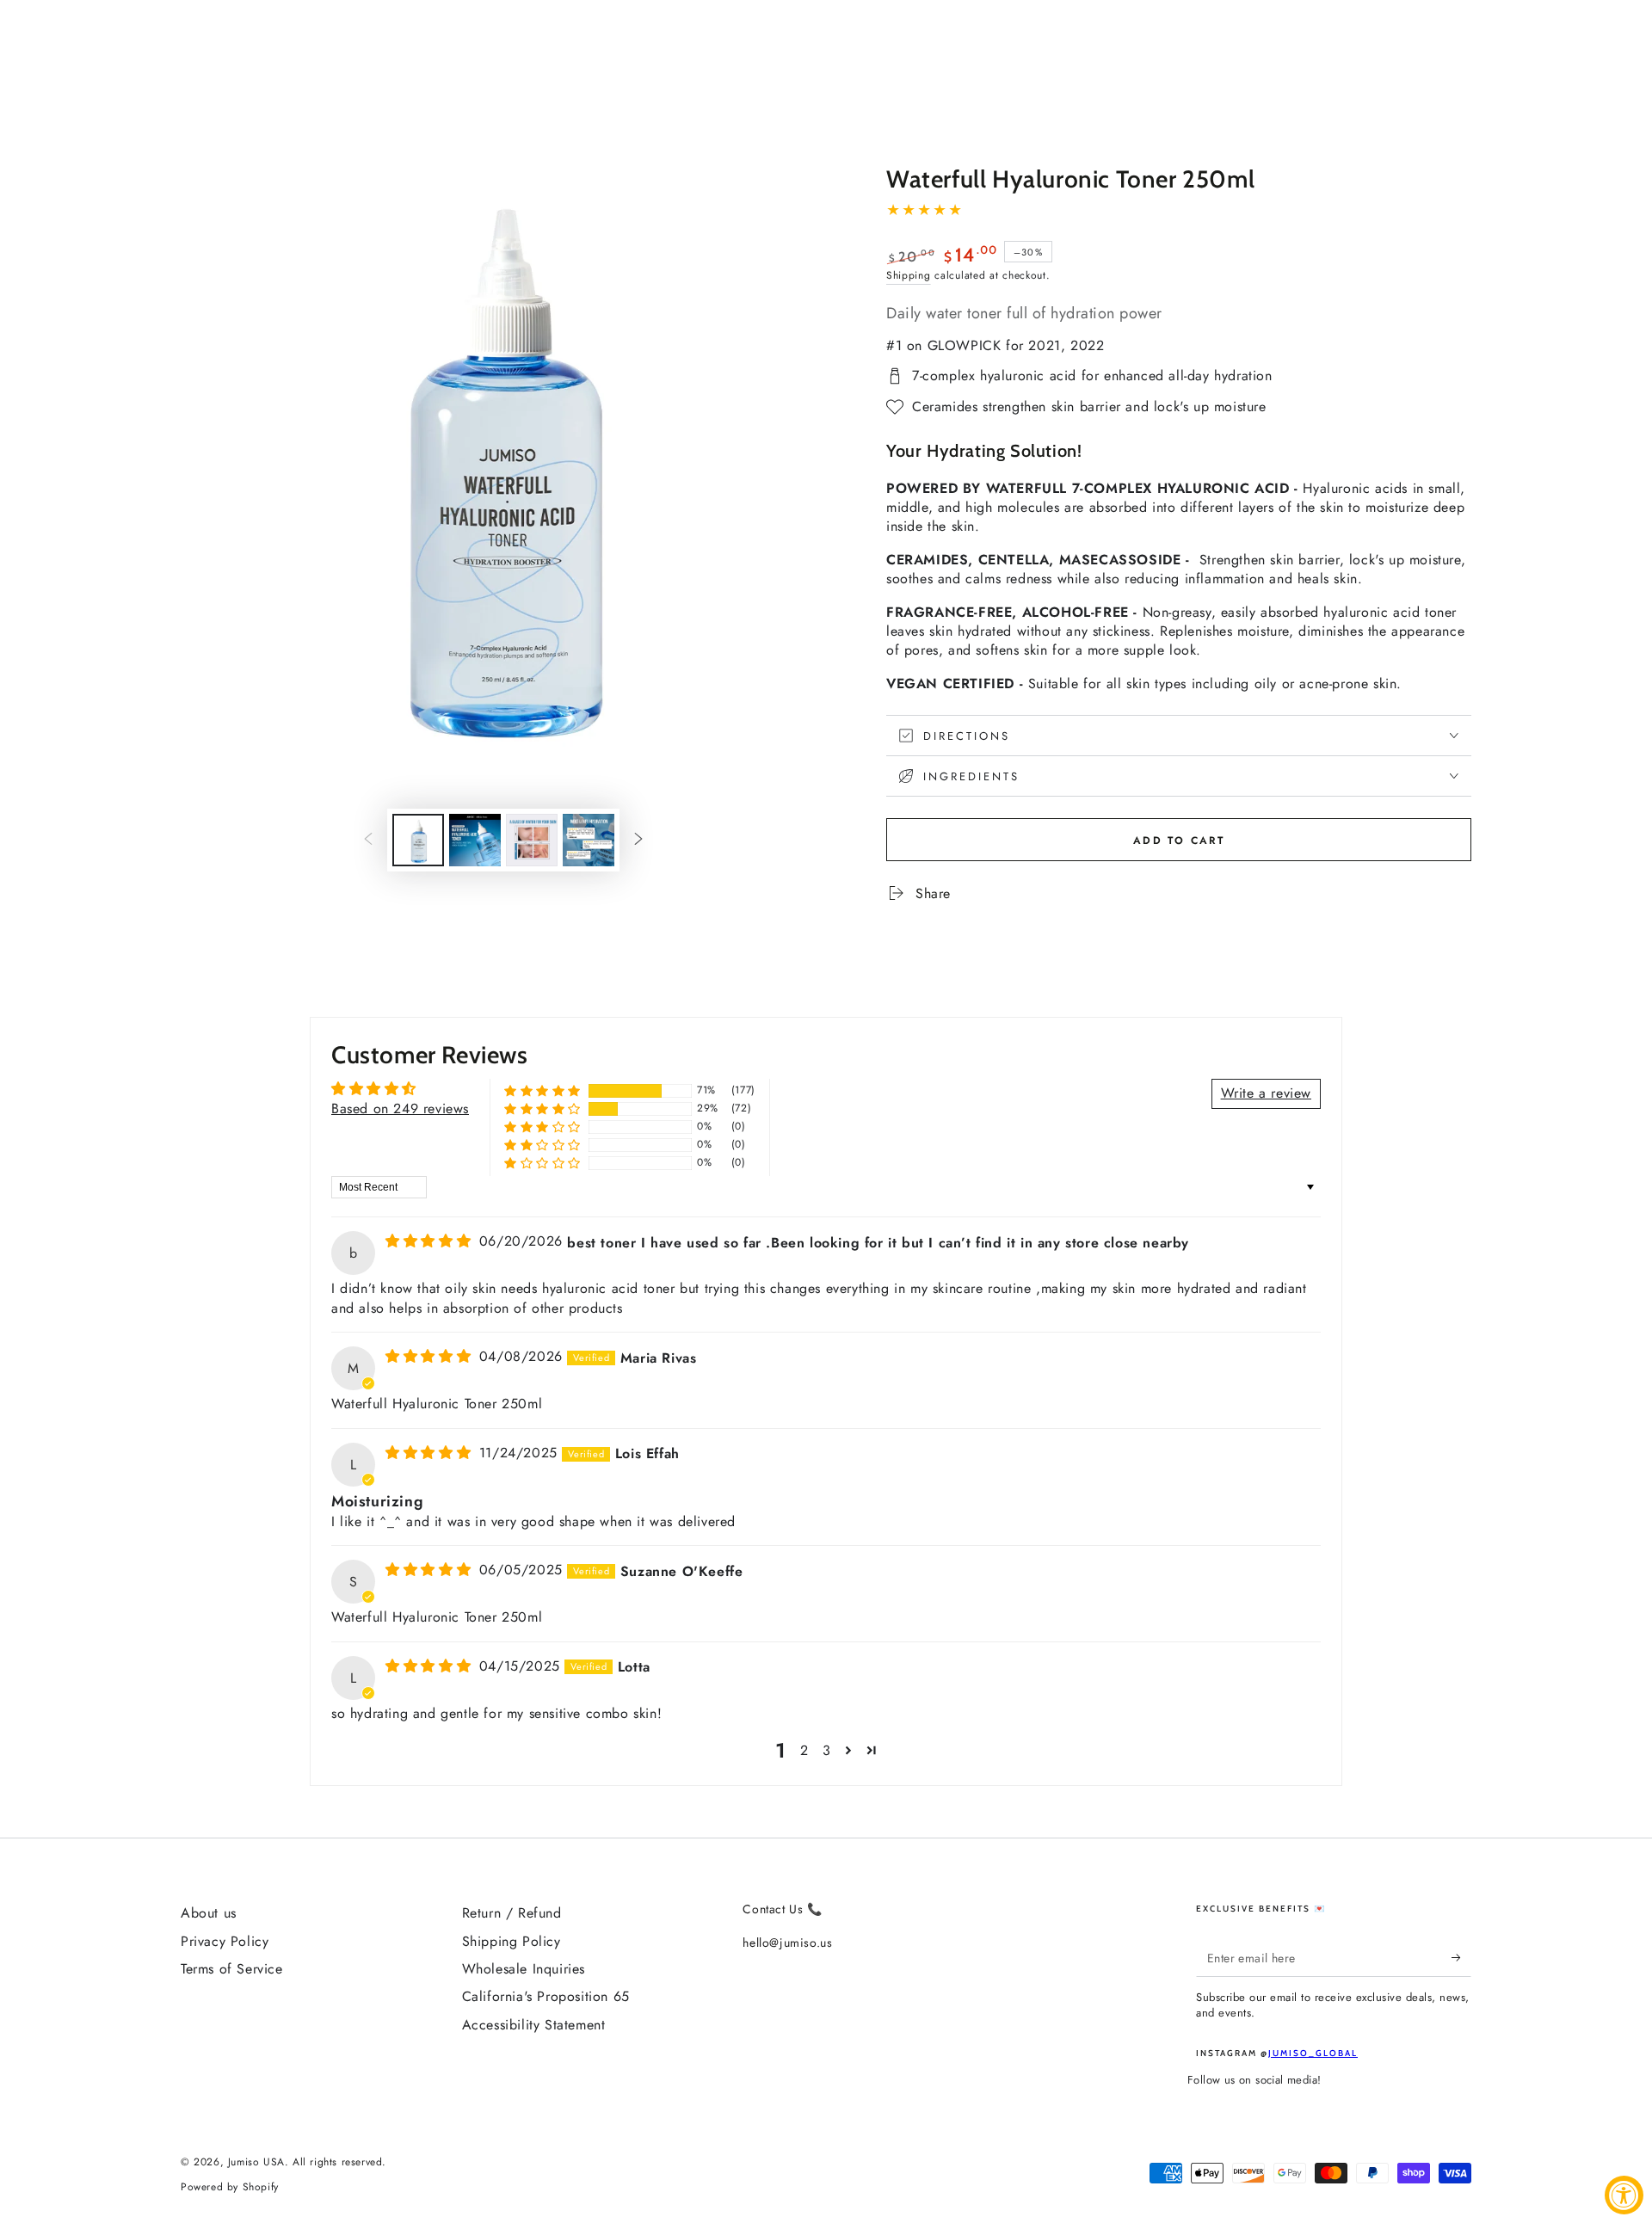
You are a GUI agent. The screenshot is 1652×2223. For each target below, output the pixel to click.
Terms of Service (232, 1969)
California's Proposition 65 (546, 1996)
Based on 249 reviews (400, 1108)
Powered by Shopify (230, 2187)
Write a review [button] (1266, 1093)
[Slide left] (368, 841)
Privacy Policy (225, 1941)
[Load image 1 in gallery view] (418, 840)
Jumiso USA (256, 2162)
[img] (431, 1241)
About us (209, 1913)
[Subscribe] (1461, 1957)
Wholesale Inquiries (524, 1969)
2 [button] (804, 1750)
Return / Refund (512, 1913)
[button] (542, 1090)
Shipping (909, 275)
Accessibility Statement (534, 2025)
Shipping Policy (512, 1941)
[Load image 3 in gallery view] (532, 840)
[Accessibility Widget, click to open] (1624, 2195)
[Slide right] (638, 841)
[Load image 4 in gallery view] (589, 840)
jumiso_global (1313, 2053)
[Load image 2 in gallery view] (475, 840)
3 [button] (827, 1750)
